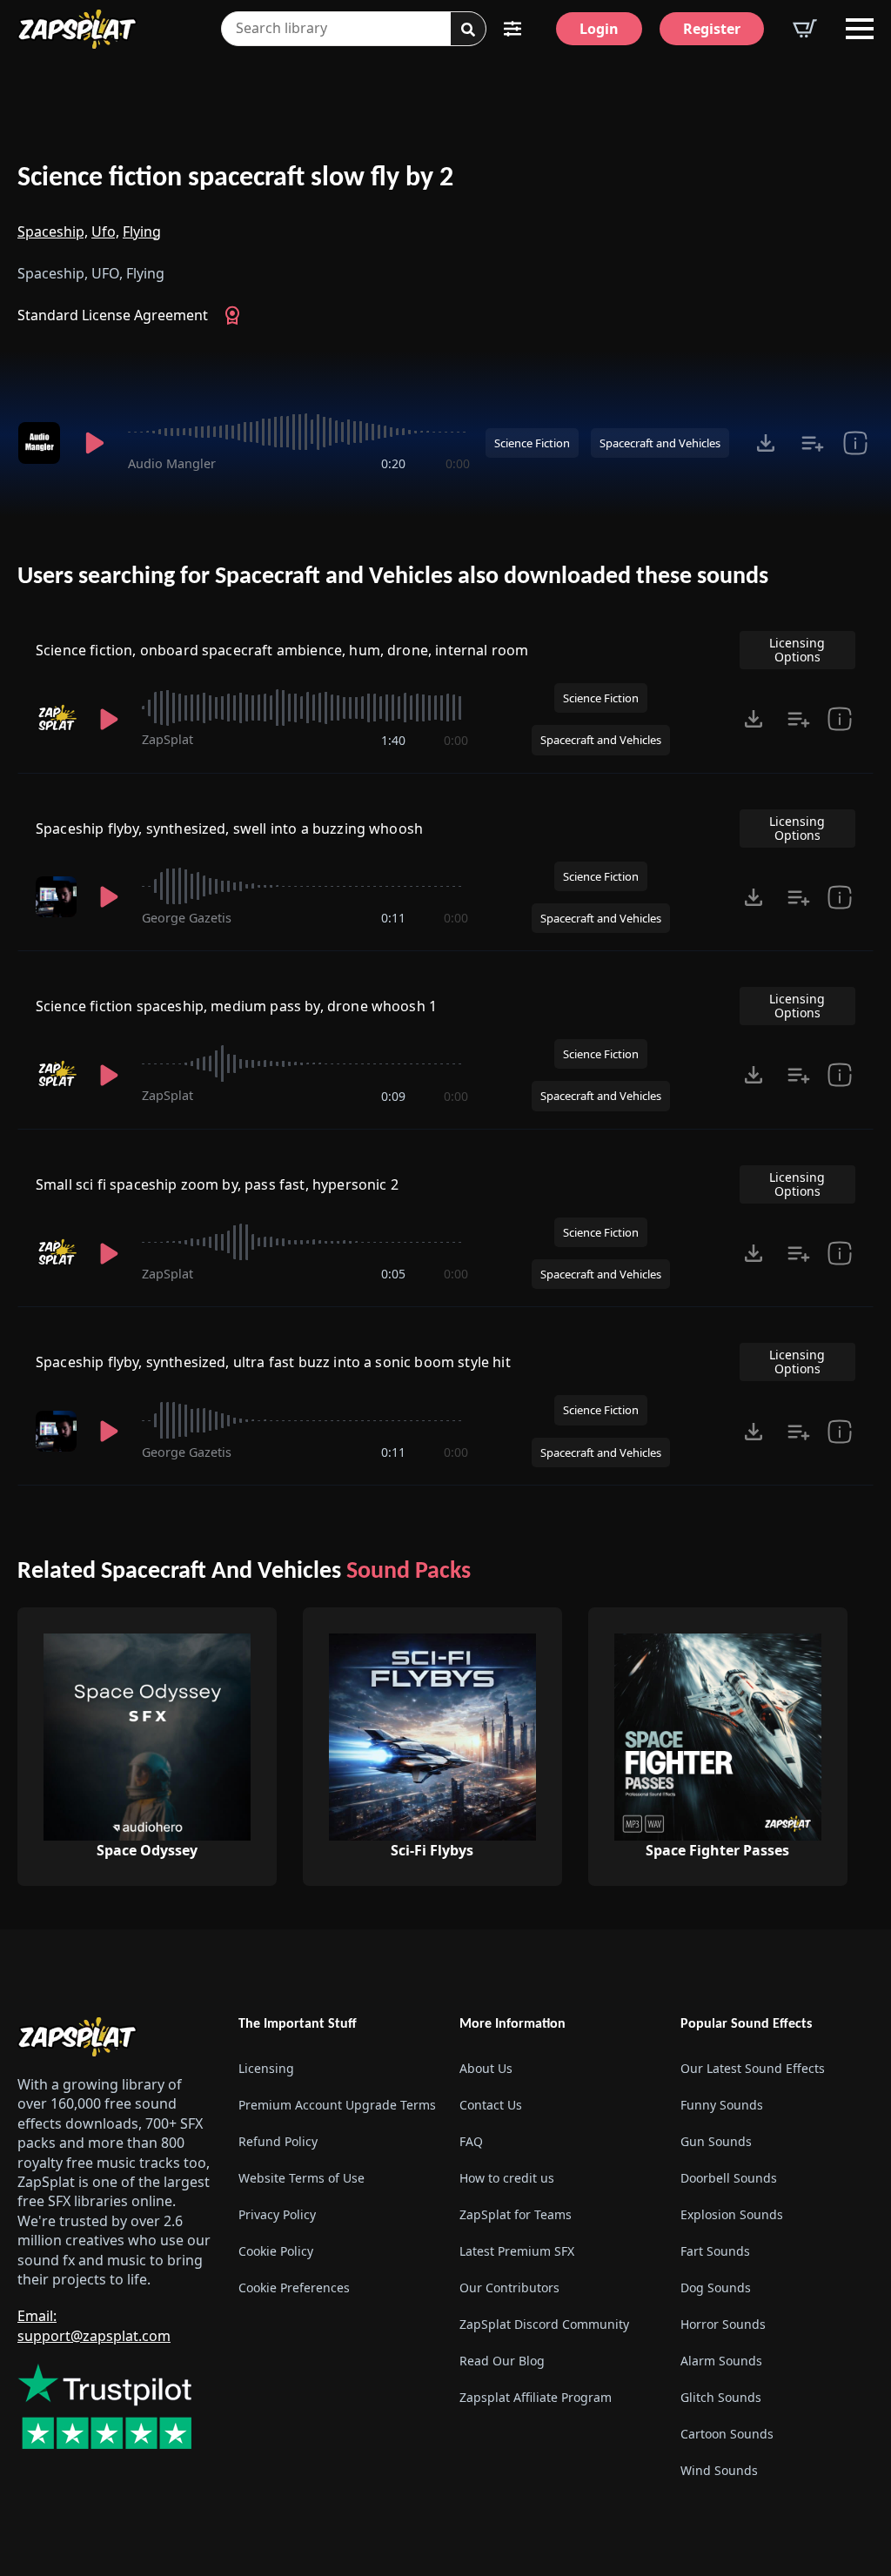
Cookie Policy (276, 2251)
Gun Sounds (716, 2141)
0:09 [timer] (393, 1096)
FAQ (471, 2141)
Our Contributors (509, 2288)
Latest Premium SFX (517, 2251)
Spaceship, (53, 231)
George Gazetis (187, 918)
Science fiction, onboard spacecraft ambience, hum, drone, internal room (282, 650)
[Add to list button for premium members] (813, 443)
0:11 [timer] (393, 918)
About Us (486, 2068)
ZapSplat (167, 739)
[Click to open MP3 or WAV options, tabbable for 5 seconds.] (766, 443)
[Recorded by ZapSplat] (56, 718)
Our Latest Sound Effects (753, 2068)
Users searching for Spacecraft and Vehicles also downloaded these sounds (393, 577)
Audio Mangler (172, 463)
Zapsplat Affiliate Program (536, 2397)
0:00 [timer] (458, 463)
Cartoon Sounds (727, 2434)
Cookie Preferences (294, 2288)
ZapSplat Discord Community (544, 2324)
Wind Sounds (719, 2470)
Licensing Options (797, 650)
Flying (142, 231)
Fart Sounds (715, 2251)
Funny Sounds (722, 2105)
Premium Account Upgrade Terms (335, 2105)
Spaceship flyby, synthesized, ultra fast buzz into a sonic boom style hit (273, 1362)
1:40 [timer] (393, 740)
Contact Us (491, 2105)
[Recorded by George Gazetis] (56, 897)
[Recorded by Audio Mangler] (40, 443)
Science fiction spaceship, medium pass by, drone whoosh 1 (236, 1006)
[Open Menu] (860, 29)
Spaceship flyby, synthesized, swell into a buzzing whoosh (229, 828)
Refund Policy (278, 2141)
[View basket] (805, 29)
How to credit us (507, 2178)
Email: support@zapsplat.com (94, 2325)
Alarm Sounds (721, 2361)
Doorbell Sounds (729, 2178)
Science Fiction (532, 443)
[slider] (299, 432)
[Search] (468, 30)
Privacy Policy (277, 2214)
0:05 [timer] (393, 1274)
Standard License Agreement (113, 315)
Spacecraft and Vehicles (660, 443)
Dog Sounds (716, 2288)
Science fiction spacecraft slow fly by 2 (235, 178)
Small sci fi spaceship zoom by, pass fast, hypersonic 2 (217, 1184)
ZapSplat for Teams (516, 2214)
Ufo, (105, 231)
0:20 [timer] (393, 463)
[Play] (94, 443)
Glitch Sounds (721, 2397)
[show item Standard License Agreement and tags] (855, 443)
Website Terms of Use (301, 2178)
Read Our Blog (502, 2361)
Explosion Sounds (732, 2214)
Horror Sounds (723, 2324)
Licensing (266, 2068)
